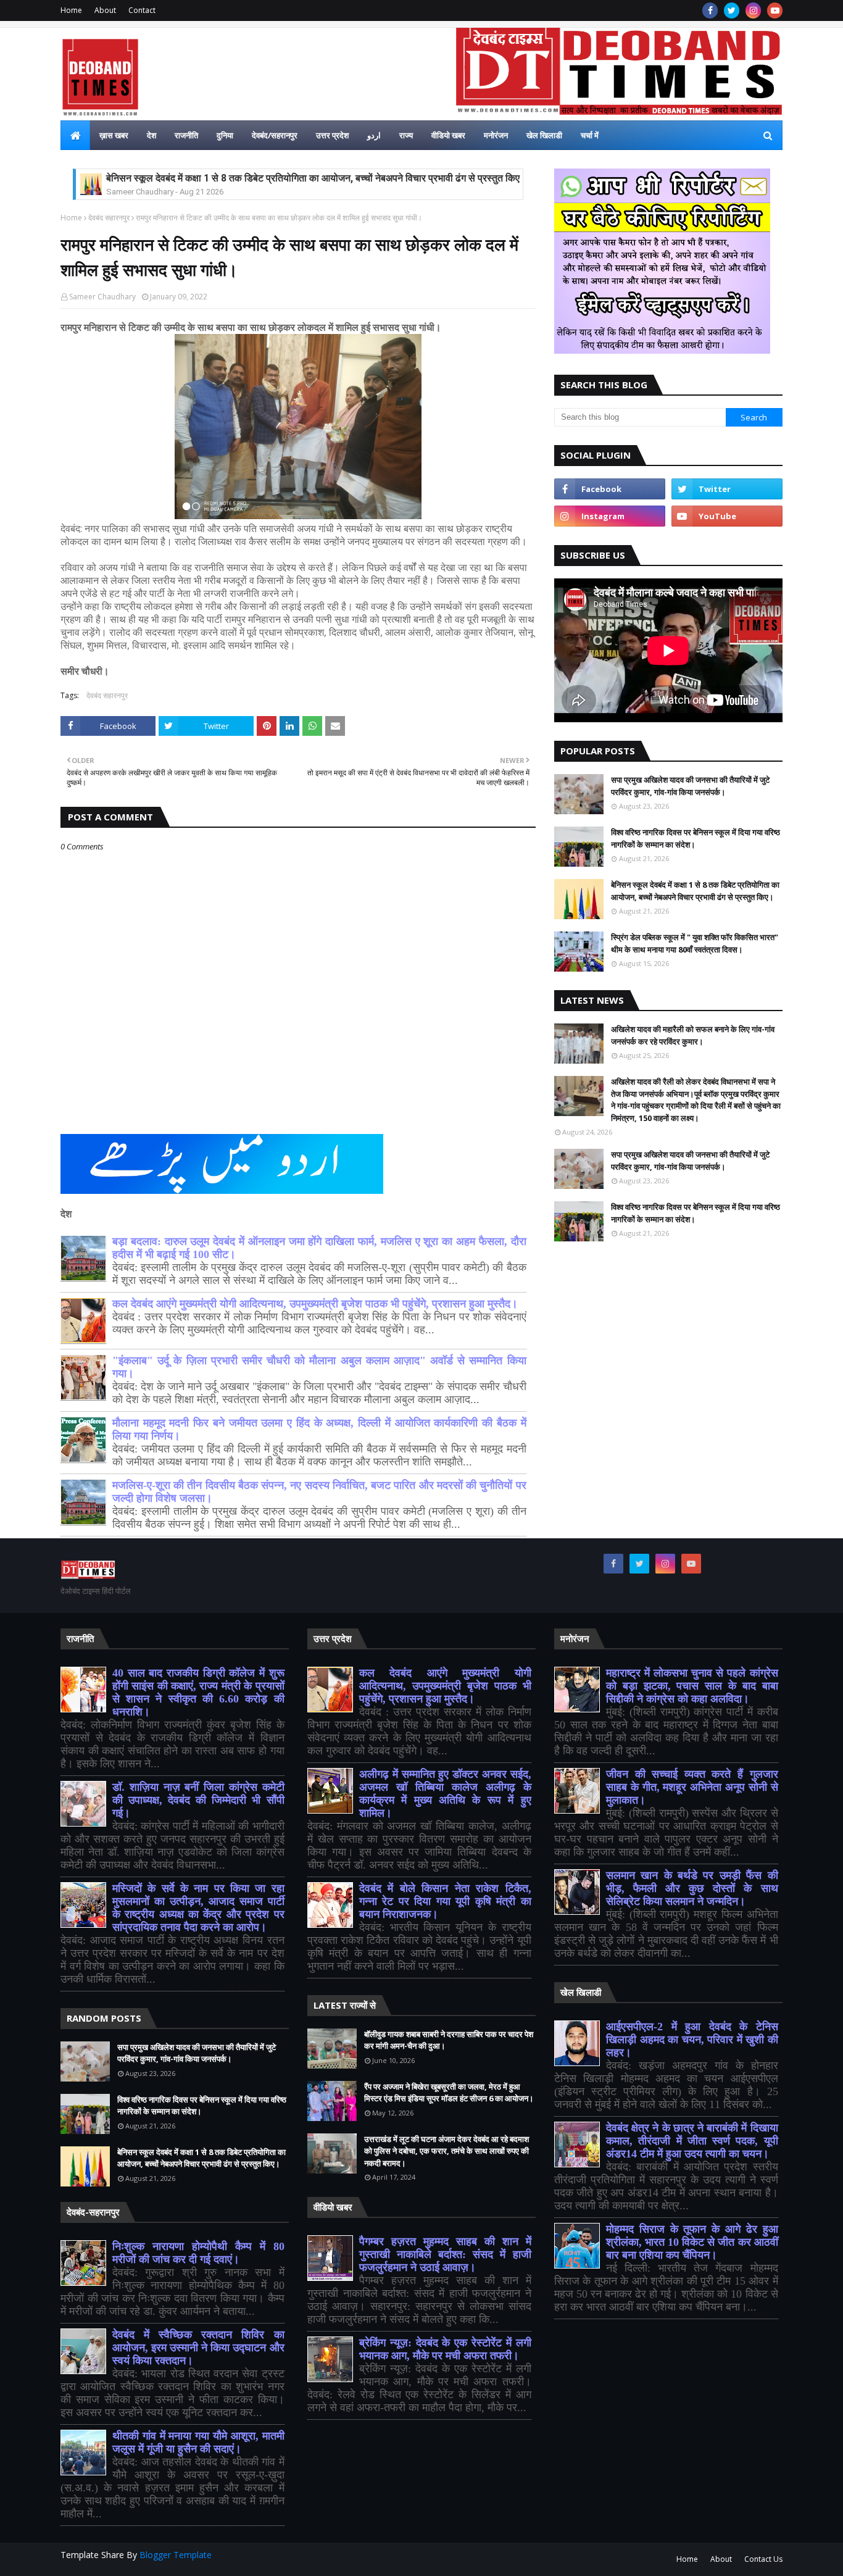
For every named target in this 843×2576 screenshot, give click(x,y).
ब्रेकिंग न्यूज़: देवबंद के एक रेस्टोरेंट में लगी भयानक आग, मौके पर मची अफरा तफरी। (445, 2349)
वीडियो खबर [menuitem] (448, 135)
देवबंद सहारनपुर (109, 218)
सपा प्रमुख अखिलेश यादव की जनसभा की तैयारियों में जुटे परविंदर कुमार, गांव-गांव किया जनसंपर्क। (690, 786)
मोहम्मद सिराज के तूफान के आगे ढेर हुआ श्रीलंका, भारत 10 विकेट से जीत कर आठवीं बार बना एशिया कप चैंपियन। (692, 2242)
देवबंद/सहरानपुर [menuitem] (275, 135)
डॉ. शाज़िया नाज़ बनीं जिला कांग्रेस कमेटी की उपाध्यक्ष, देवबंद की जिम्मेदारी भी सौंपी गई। (198, 1800)
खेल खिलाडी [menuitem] (544, 135)
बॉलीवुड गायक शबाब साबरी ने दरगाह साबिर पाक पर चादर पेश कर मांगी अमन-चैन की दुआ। (449, 2040)
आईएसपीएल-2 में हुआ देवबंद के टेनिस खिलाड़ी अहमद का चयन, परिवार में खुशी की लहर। (692, 2040)
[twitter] (732, 10)
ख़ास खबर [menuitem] (114, 135)
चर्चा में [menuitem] (590, 135)
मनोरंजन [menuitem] (496, 135)
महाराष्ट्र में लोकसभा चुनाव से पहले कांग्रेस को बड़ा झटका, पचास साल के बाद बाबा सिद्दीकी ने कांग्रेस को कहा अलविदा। (692, 1686)
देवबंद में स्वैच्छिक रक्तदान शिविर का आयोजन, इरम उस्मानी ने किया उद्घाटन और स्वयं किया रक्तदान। (198, 2348)
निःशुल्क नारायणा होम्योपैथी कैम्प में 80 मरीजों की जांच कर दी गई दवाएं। (198, 2253)
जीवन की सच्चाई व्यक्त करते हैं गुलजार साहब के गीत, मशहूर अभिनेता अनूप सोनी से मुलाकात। (692, 1787)
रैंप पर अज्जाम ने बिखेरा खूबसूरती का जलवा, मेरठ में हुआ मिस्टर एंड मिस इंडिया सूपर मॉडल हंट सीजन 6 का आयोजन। (449, 2093)
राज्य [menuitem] (406, 135)
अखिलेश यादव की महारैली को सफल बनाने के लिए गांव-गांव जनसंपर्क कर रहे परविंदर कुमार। (693, 1035)
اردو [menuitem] (374, 135)
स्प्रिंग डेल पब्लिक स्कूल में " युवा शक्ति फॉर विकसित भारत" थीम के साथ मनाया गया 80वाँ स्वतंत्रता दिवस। (695, 943)
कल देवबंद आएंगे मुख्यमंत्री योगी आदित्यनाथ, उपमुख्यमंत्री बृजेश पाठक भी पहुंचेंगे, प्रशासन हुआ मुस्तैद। (315, 1304)
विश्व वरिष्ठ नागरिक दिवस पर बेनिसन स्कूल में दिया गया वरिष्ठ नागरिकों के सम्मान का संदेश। (696, 838)
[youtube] (775, 10)
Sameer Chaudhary (102, 297)
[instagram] (753, 10)
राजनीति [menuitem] (186, 135)
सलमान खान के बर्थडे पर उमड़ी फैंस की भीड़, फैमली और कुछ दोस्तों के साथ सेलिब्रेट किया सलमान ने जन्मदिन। (692, 1888)
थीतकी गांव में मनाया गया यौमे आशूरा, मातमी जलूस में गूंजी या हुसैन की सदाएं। (198, 2442)
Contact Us (763, 2559)
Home (71, 10)
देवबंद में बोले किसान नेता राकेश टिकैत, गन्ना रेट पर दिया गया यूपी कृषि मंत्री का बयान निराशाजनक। (445, 1901)
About (105, 10)
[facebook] (710, 10)
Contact (142, 10)
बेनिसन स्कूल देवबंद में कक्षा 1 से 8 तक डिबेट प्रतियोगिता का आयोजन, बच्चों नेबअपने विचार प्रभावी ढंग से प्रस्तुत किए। (316, 178)
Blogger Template (176, 2555)
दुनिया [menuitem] (225, 135)
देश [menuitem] (152, 135)
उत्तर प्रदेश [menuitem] (332, 135)
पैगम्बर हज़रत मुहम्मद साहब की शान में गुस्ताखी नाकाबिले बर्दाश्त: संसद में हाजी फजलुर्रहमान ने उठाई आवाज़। (445, 2254)
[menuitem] (75, 135)
